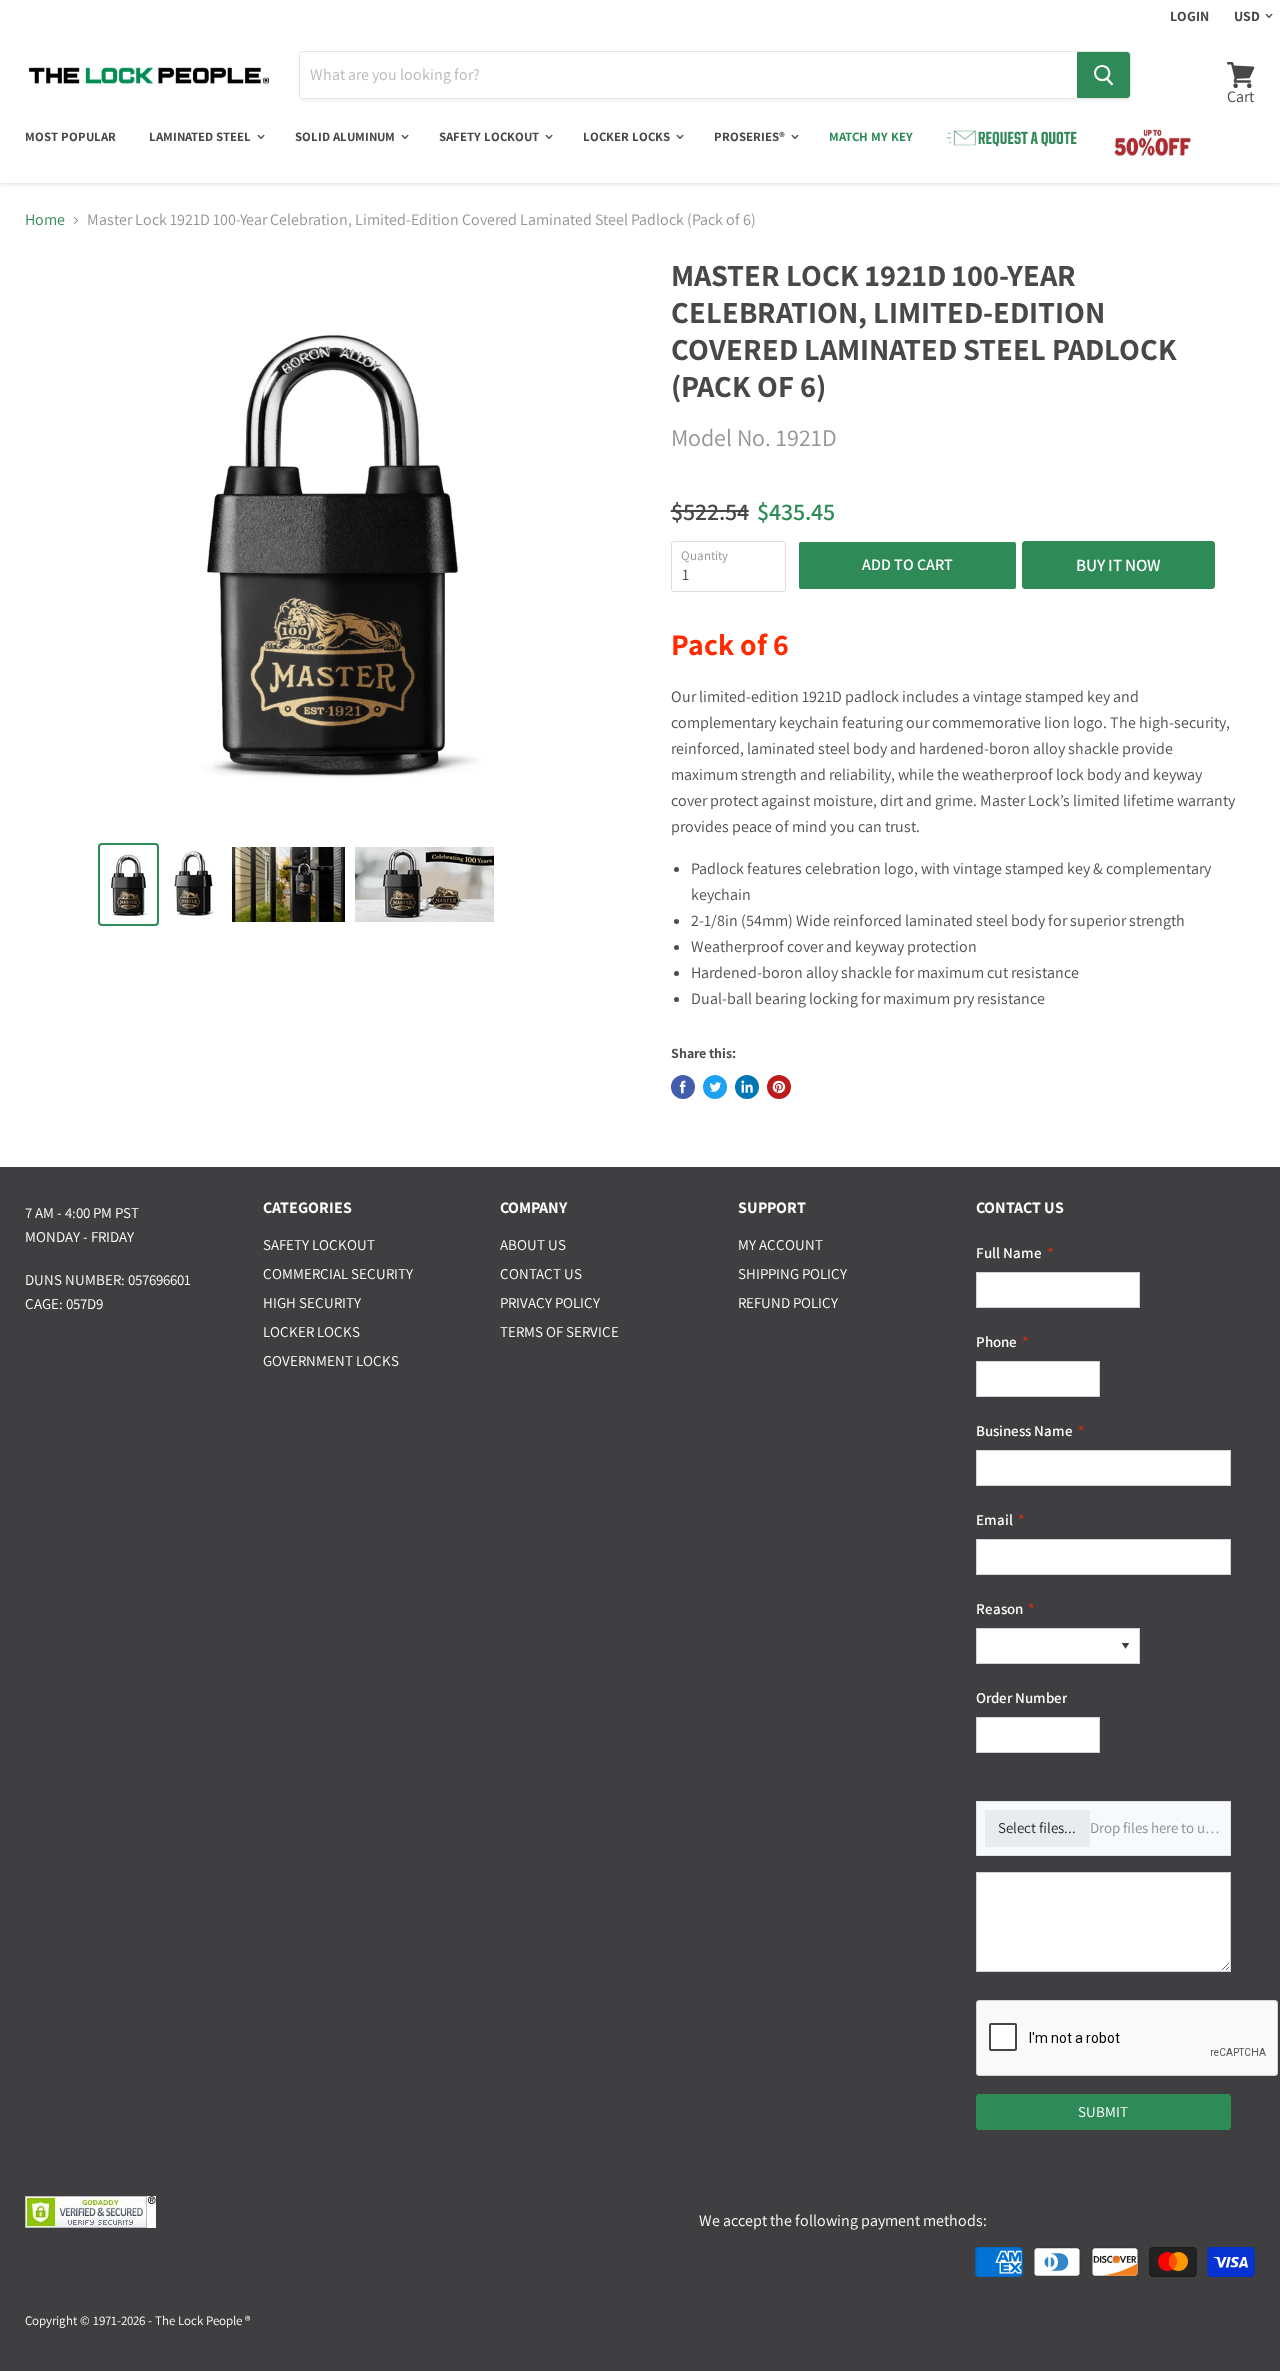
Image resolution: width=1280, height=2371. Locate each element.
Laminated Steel (201, 136)
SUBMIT (1103, 2111)
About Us (533, 1244)
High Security (312, 1302)
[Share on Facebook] (683, 1087)
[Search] (1103, 75)
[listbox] (1058, 1646)
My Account (780, 1244)
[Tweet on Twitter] (715, 1087)
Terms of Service (559, 1331)
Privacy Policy (550, 1302)
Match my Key (871, 136)
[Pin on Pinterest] (779, 1087)
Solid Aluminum (346, 136)
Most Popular (70, 136)
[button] (1125, 1646)
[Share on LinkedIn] (747, 1087)
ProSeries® (751, 136)
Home (45, 220)
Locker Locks (628, 136)
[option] (1044, 1646)
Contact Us (541, 1273)
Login (1189, 16)
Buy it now (1118, 565)
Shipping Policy (792, 1273)
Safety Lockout (490, 136)
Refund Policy (788, 1302)
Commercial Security (338, 1273)
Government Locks (331, 1360)
